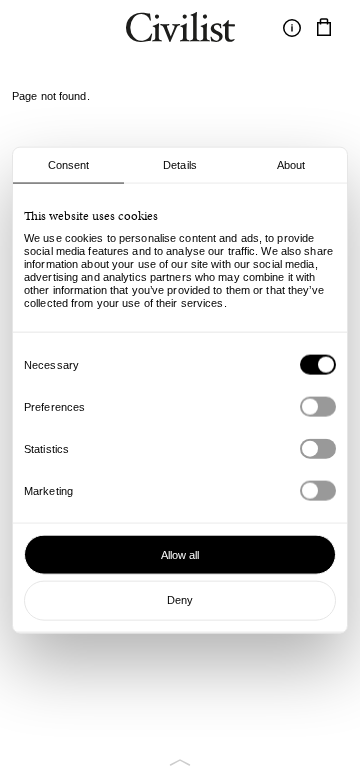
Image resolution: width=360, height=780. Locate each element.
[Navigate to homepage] (180, 30)
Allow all (180, 554)
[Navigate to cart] (324, 28)
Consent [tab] (69, 165)
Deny (180, 600)
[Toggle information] (292, 28)
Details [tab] (180, 165)
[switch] (318, 407)
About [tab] (291, 165)
